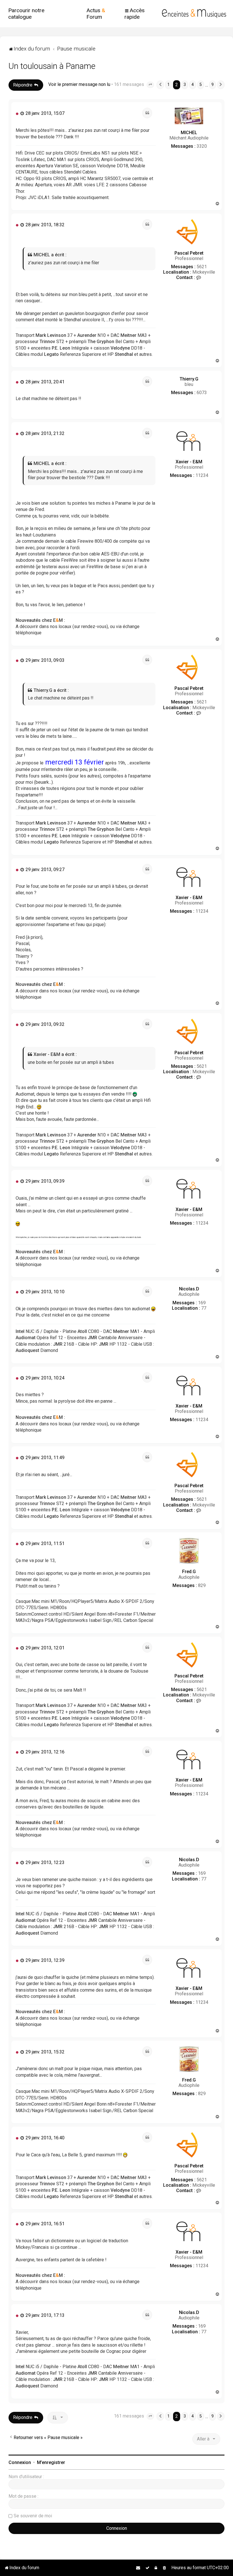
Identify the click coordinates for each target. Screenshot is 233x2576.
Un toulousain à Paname (52, 66)
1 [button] (168, 85)
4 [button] (193, 85)
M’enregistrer (51, 2462)
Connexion (20, 2462)
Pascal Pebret (189, 253)
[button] (150, 85)
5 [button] (201, 85)
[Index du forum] (194, 14)
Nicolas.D (189, 1289)
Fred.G (189, 1572)
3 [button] (185, 85)
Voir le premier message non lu (79, 84)
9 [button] (213, 85)
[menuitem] (35, 14)
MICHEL (189, 133)
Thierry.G (189, 379)
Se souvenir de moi (33, 2516)
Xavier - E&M (189, 462)
